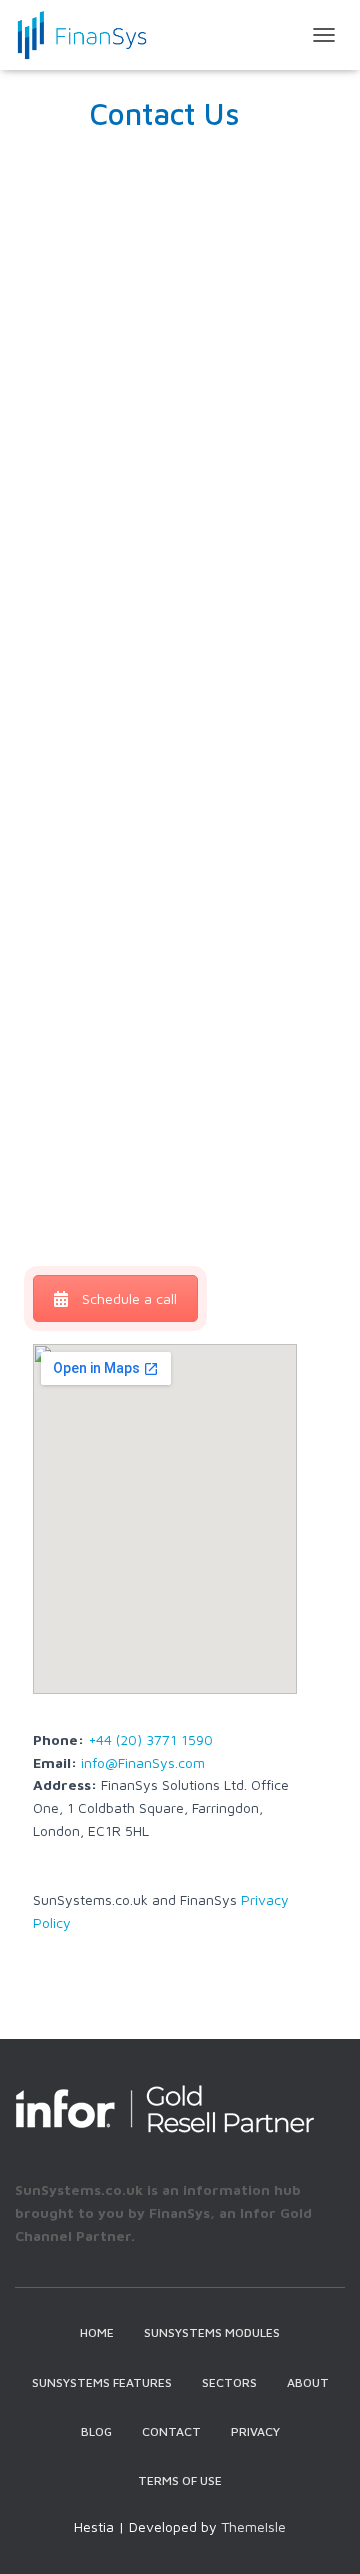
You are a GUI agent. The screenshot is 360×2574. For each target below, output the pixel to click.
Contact (171, 2431)
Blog (96, 2431)
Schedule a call (129, 1298)
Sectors (229, 2382)
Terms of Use (180, 2480)
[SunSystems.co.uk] (89, 35)
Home (97, 2332)
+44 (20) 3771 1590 (150, 1739)
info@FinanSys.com (143, 1762)
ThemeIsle (253, 2526)
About (308, 2382)
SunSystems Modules (212, 2332)
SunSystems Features (102, 2382)
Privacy (255, 2431)
